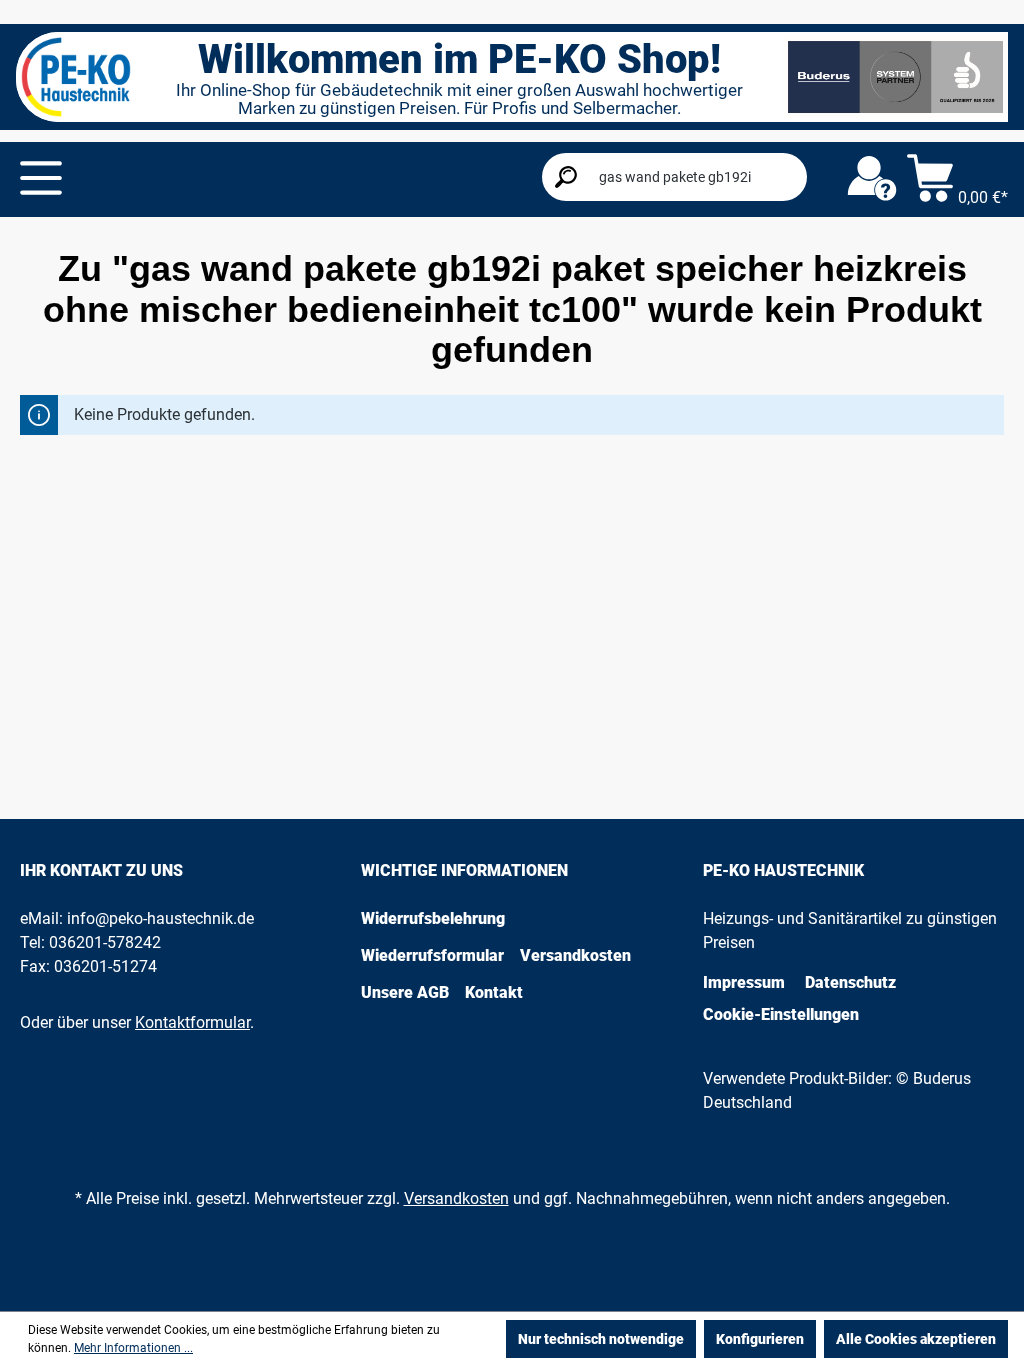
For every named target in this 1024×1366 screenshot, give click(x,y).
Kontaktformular (192, 1022)
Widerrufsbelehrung (433, 918)
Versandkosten (575, 955)
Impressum (744, 982)
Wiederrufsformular (432, 955)
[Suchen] (566, 177)
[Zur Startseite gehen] (76, 77)
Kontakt (494, 992)
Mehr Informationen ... (133, 1348)
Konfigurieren (760, 1339)
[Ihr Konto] (872, 179)
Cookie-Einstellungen (781, 1014)
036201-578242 (105, 942)
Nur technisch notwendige (601, 1339)
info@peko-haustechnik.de (160, 918)
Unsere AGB (405, 992)
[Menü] (41, 178)
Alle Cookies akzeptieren (916, 1339)
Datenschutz (850, 982)
